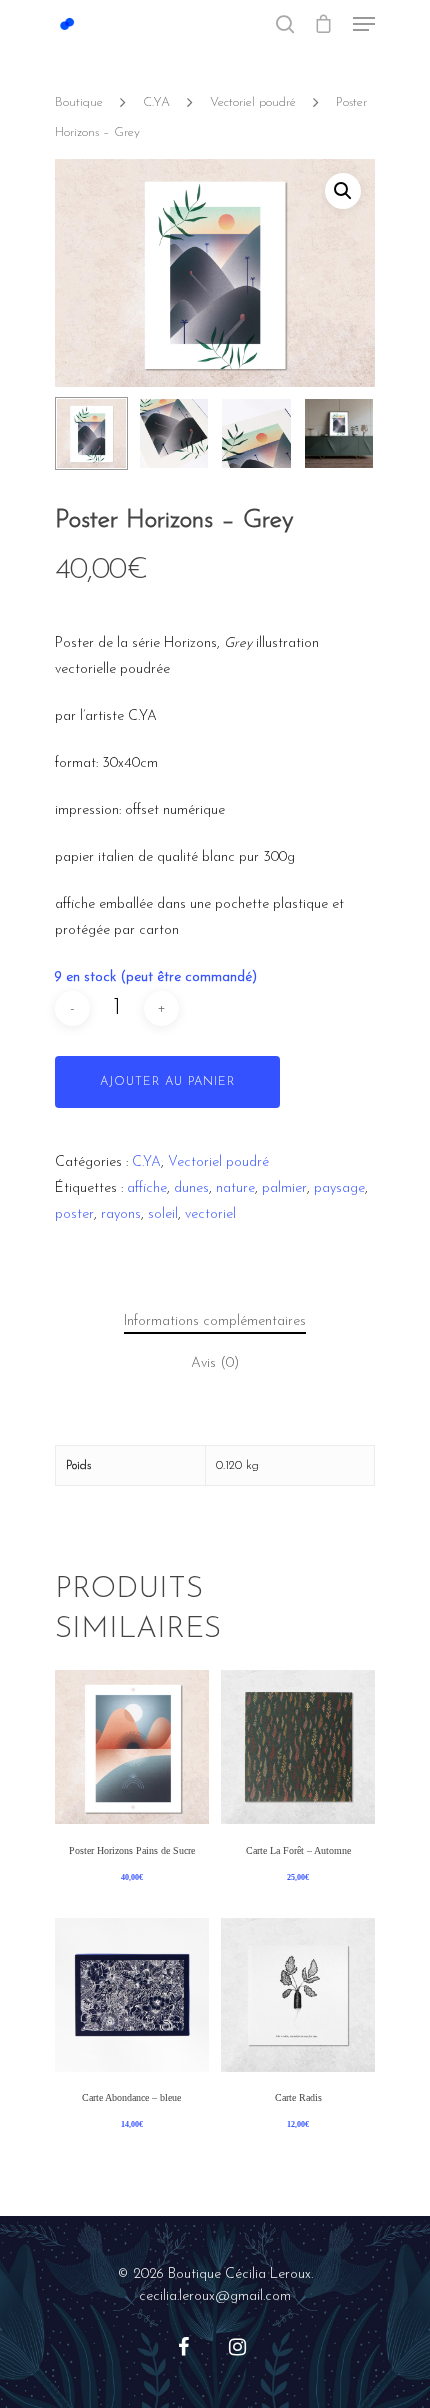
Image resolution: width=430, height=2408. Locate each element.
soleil (163, 1214)
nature (235, 1188)
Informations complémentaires (215, 1321)
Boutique (79, 102)
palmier (284, 1188)
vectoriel (210, 1214)
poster (74, 1214)
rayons (121, 1214)
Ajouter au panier (167, 1082)
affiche (147, 1188)
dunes (191, 1188)
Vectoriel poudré (253, 102)
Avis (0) (215, 1363)
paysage (339, 1188)
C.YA (156, 102)
